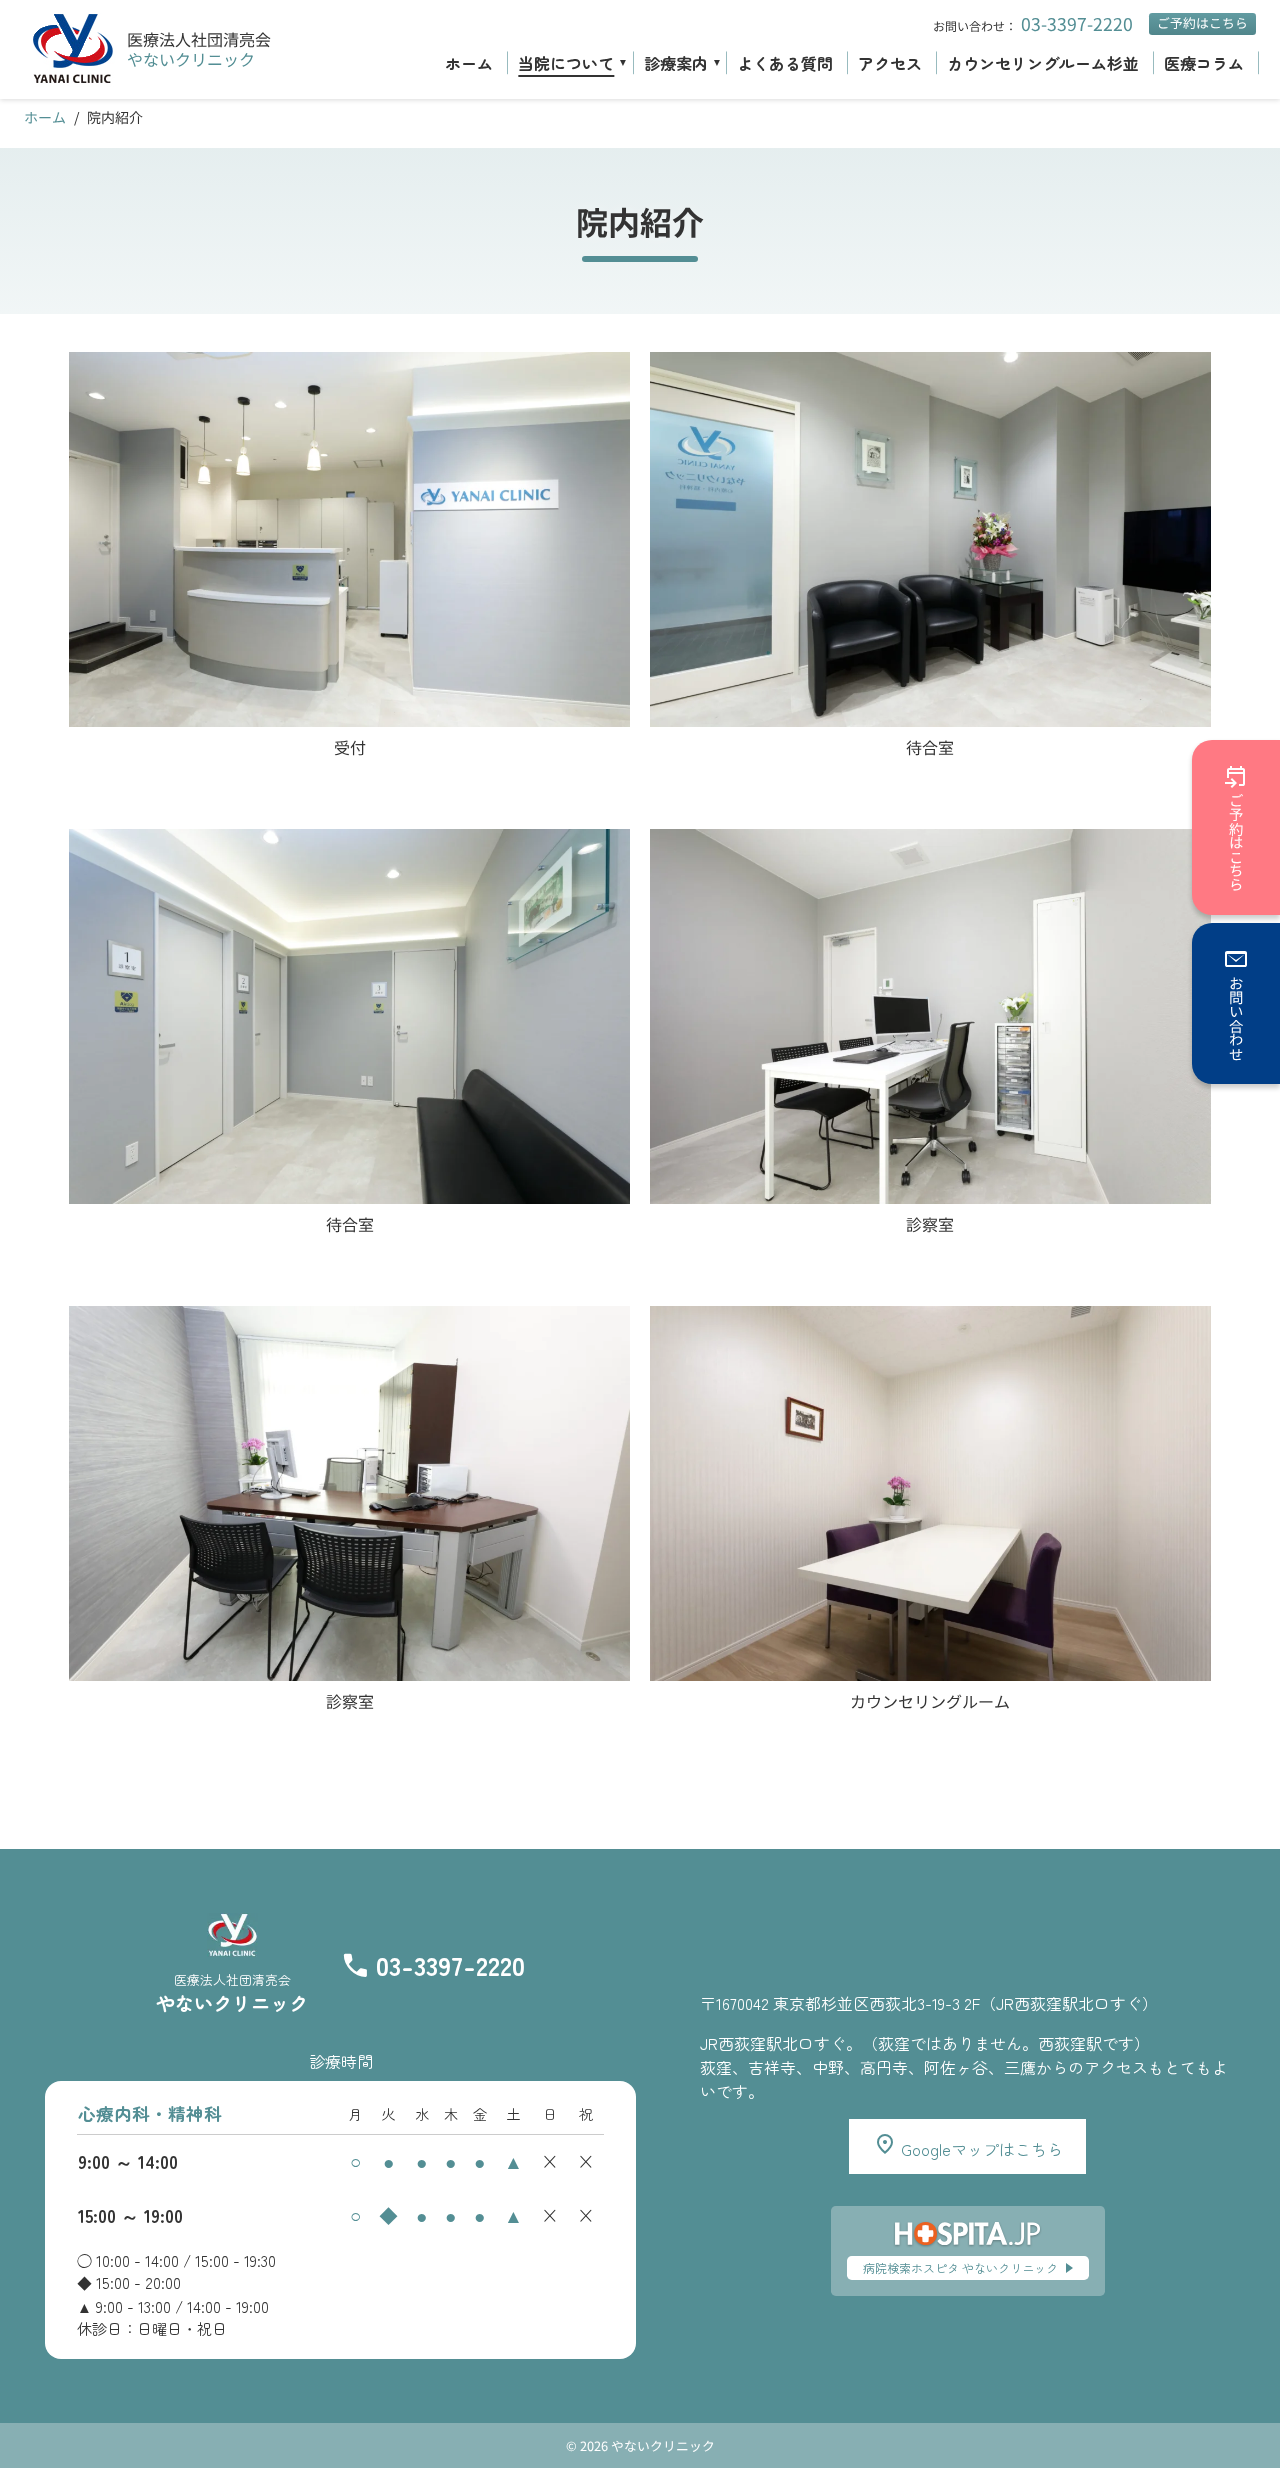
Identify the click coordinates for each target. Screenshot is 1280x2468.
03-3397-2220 (1077, 23)
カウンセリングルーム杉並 (1043, 63)
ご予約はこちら (1202, 22)
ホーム (469, 63)
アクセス (890, 63)
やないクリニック (191, 59)
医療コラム (1204, 63)
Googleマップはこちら (980, 2149)
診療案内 (676, 63)
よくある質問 (785, 63)
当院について (566, 63)
